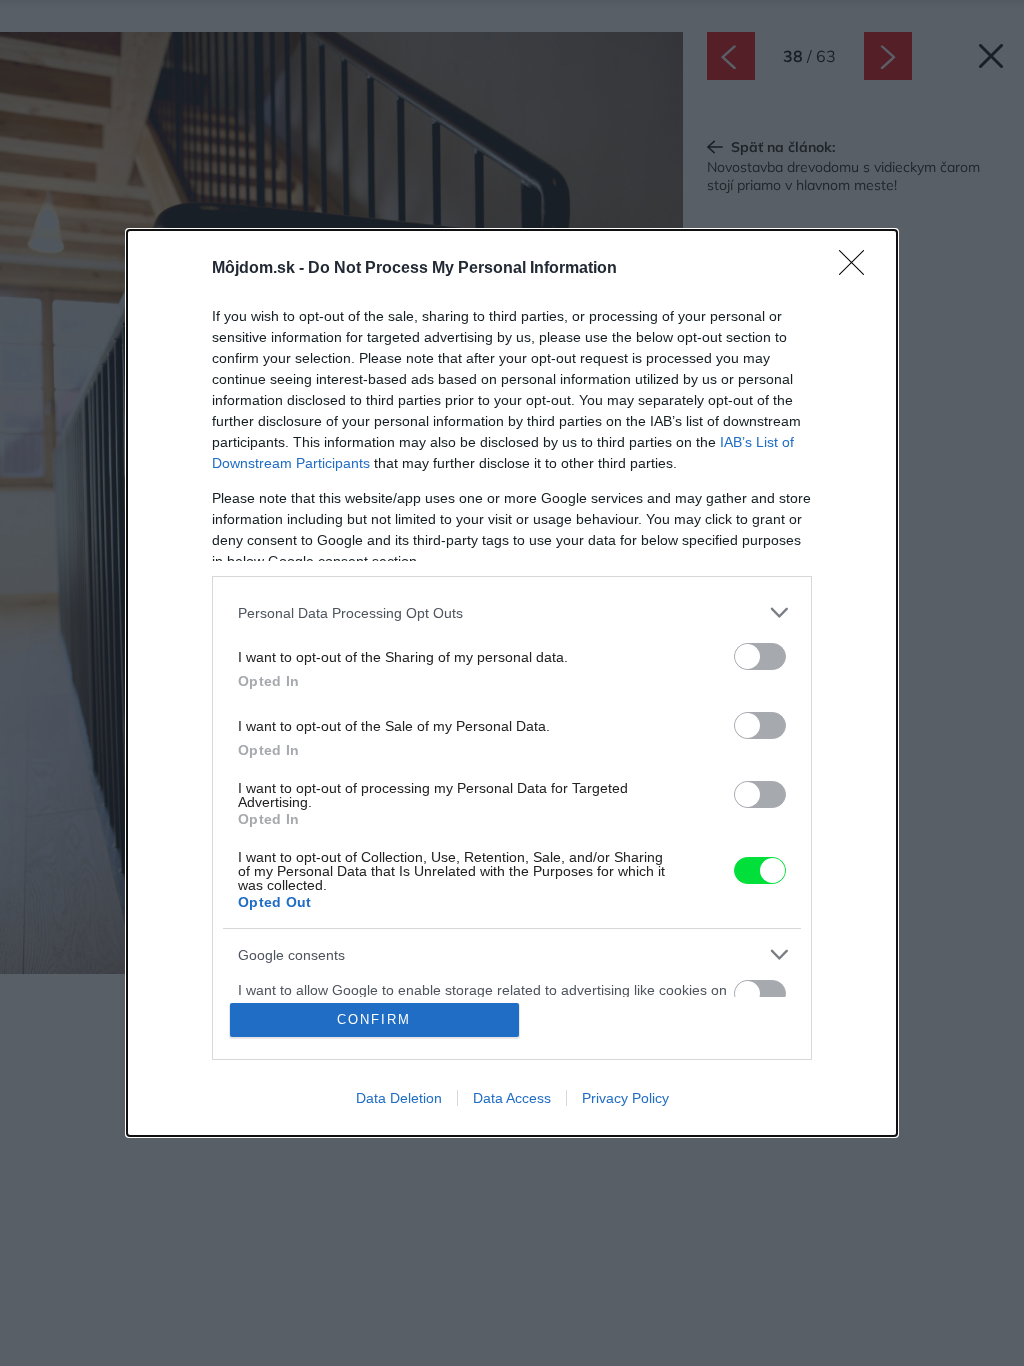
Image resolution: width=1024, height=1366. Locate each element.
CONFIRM (374, 1019)
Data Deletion (399, 1098)
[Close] (858, 269)
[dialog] (512, 683)
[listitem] (512, 612)
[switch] (760, 656)
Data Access (512, 1098)
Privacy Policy (625, 1098)
